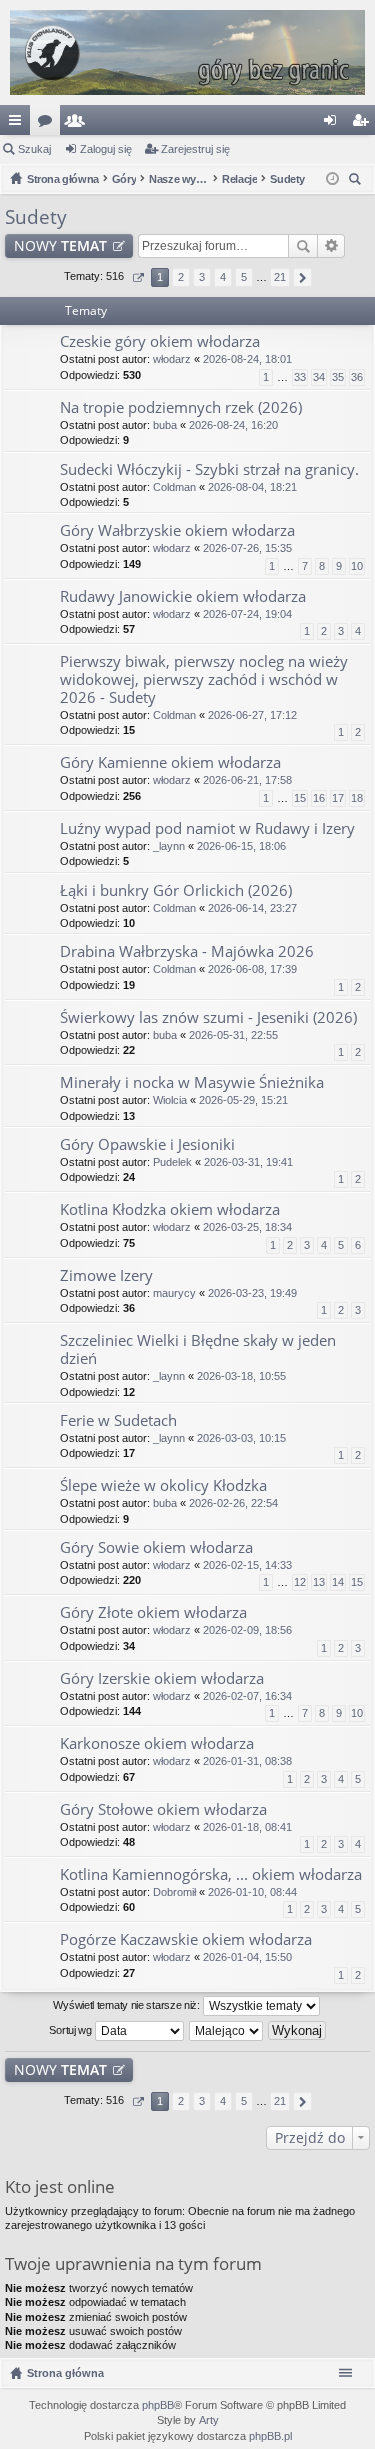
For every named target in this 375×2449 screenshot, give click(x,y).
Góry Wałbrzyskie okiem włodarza (177, 530)
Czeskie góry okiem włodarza (160, 341)
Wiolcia (170, 1100)
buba (165, 425)
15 (300, 798)
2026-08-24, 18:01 (247, 359)
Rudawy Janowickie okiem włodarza (183, 596)
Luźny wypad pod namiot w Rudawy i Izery (207, 828)
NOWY (60, 245)
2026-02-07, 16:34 (247, 1696)
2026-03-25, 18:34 (247, 1227)
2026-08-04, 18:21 (252, 487)
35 (338, 377)
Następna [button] (302, 277)
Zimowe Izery (106, 1275)
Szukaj (34, 149)
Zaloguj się (106, 149)
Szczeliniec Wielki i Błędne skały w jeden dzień (198, 1349)
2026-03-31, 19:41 (248, 1162)
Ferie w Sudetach (118, 1420)
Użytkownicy (79, 124)
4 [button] (223, 277)
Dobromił (174, 1892)
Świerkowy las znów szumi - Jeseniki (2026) (208, 1017)
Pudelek (172, 1162)
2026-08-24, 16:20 (233, 425)
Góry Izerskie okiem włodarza (162, 1678)
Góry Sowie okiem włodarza (156, 1547)
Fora (49, 124)
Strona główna (65, 2373)
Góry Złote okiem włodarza (153, 1612)
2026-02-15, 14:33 (247, 1565)
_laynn (169, 846)
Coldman (174, 487)
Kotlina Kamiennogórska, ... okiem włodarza (211, 1874)
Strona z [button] (137, 277)
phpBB (158, 2405)
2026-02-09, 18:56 (247, 1630)
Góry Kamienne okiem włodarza (170, 762)
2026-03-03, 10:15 (241, 1438)
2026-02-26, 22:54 (233, 1503)
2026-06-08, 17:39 (252, 969)
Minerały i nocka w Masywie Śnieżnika (192, 1082)
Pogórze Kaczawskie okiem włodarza (186, 1939)
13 (319, 1582)
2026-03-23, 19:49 (252, 1293)
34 (319, 377)
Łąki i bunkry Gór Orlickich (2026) (176, 890)
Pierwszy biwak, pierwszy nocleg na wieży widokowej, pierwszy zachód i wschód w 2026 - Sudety (204, 679)
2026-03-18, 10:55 (241, 1376)
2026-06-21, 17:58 (247, 780)
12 (300, 1582)
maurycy (174, 1293)
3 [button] (202, 277)
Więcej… (19, 124)
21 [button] (280, 277)
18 (357, 798)
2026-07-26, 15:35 (247, 548)
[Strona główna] (187, 52)
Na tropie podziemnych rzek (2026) (181, 407)
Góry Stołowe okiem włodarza (163, 1809)
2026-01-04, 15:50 (247, 1957)
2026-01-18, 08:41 (247, 1827)
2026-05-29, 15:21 (243, 1100)
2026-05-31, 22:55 (233, 1035)
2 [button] (181, 277)
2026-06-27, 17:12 (252, 715)
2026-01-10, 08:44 (252, 1892)
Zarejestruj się (195, 149)
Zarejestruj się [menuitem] (364, 124)
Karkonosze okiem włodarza (157, 1743)
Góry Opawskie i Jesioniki (147, 1144)
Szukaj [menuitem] (357, 181)
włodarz (172, 359)
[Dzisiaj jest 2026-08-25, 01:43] (332, 179)
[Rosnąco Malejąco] (227, 2031)
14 (338, 1582)
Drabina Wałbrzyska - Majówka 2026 (187, 951)
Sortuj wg (71, 2030)
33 (300, 377)
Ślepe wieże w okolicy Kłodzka (163, 1485)
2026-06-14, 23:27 (252, 908)
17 (338, 798)
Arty (209, 2420)
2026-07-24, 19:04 (247, 614)
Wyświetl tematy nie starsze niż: (127, 2005)
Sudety (36, 217)
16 (319, 798)
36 (357, 377)
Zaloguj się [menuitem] (334, 124)
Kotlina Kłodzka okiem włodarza (170, 1209)
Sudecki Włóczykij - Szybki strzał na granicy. (209, 469)
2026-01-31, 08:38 (247, 1761)
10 (357, 566)
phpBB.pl (270, 2436)
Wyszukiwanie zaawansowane (331, 246)
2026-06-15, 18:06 (241, 846)
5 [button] (244, 277)
